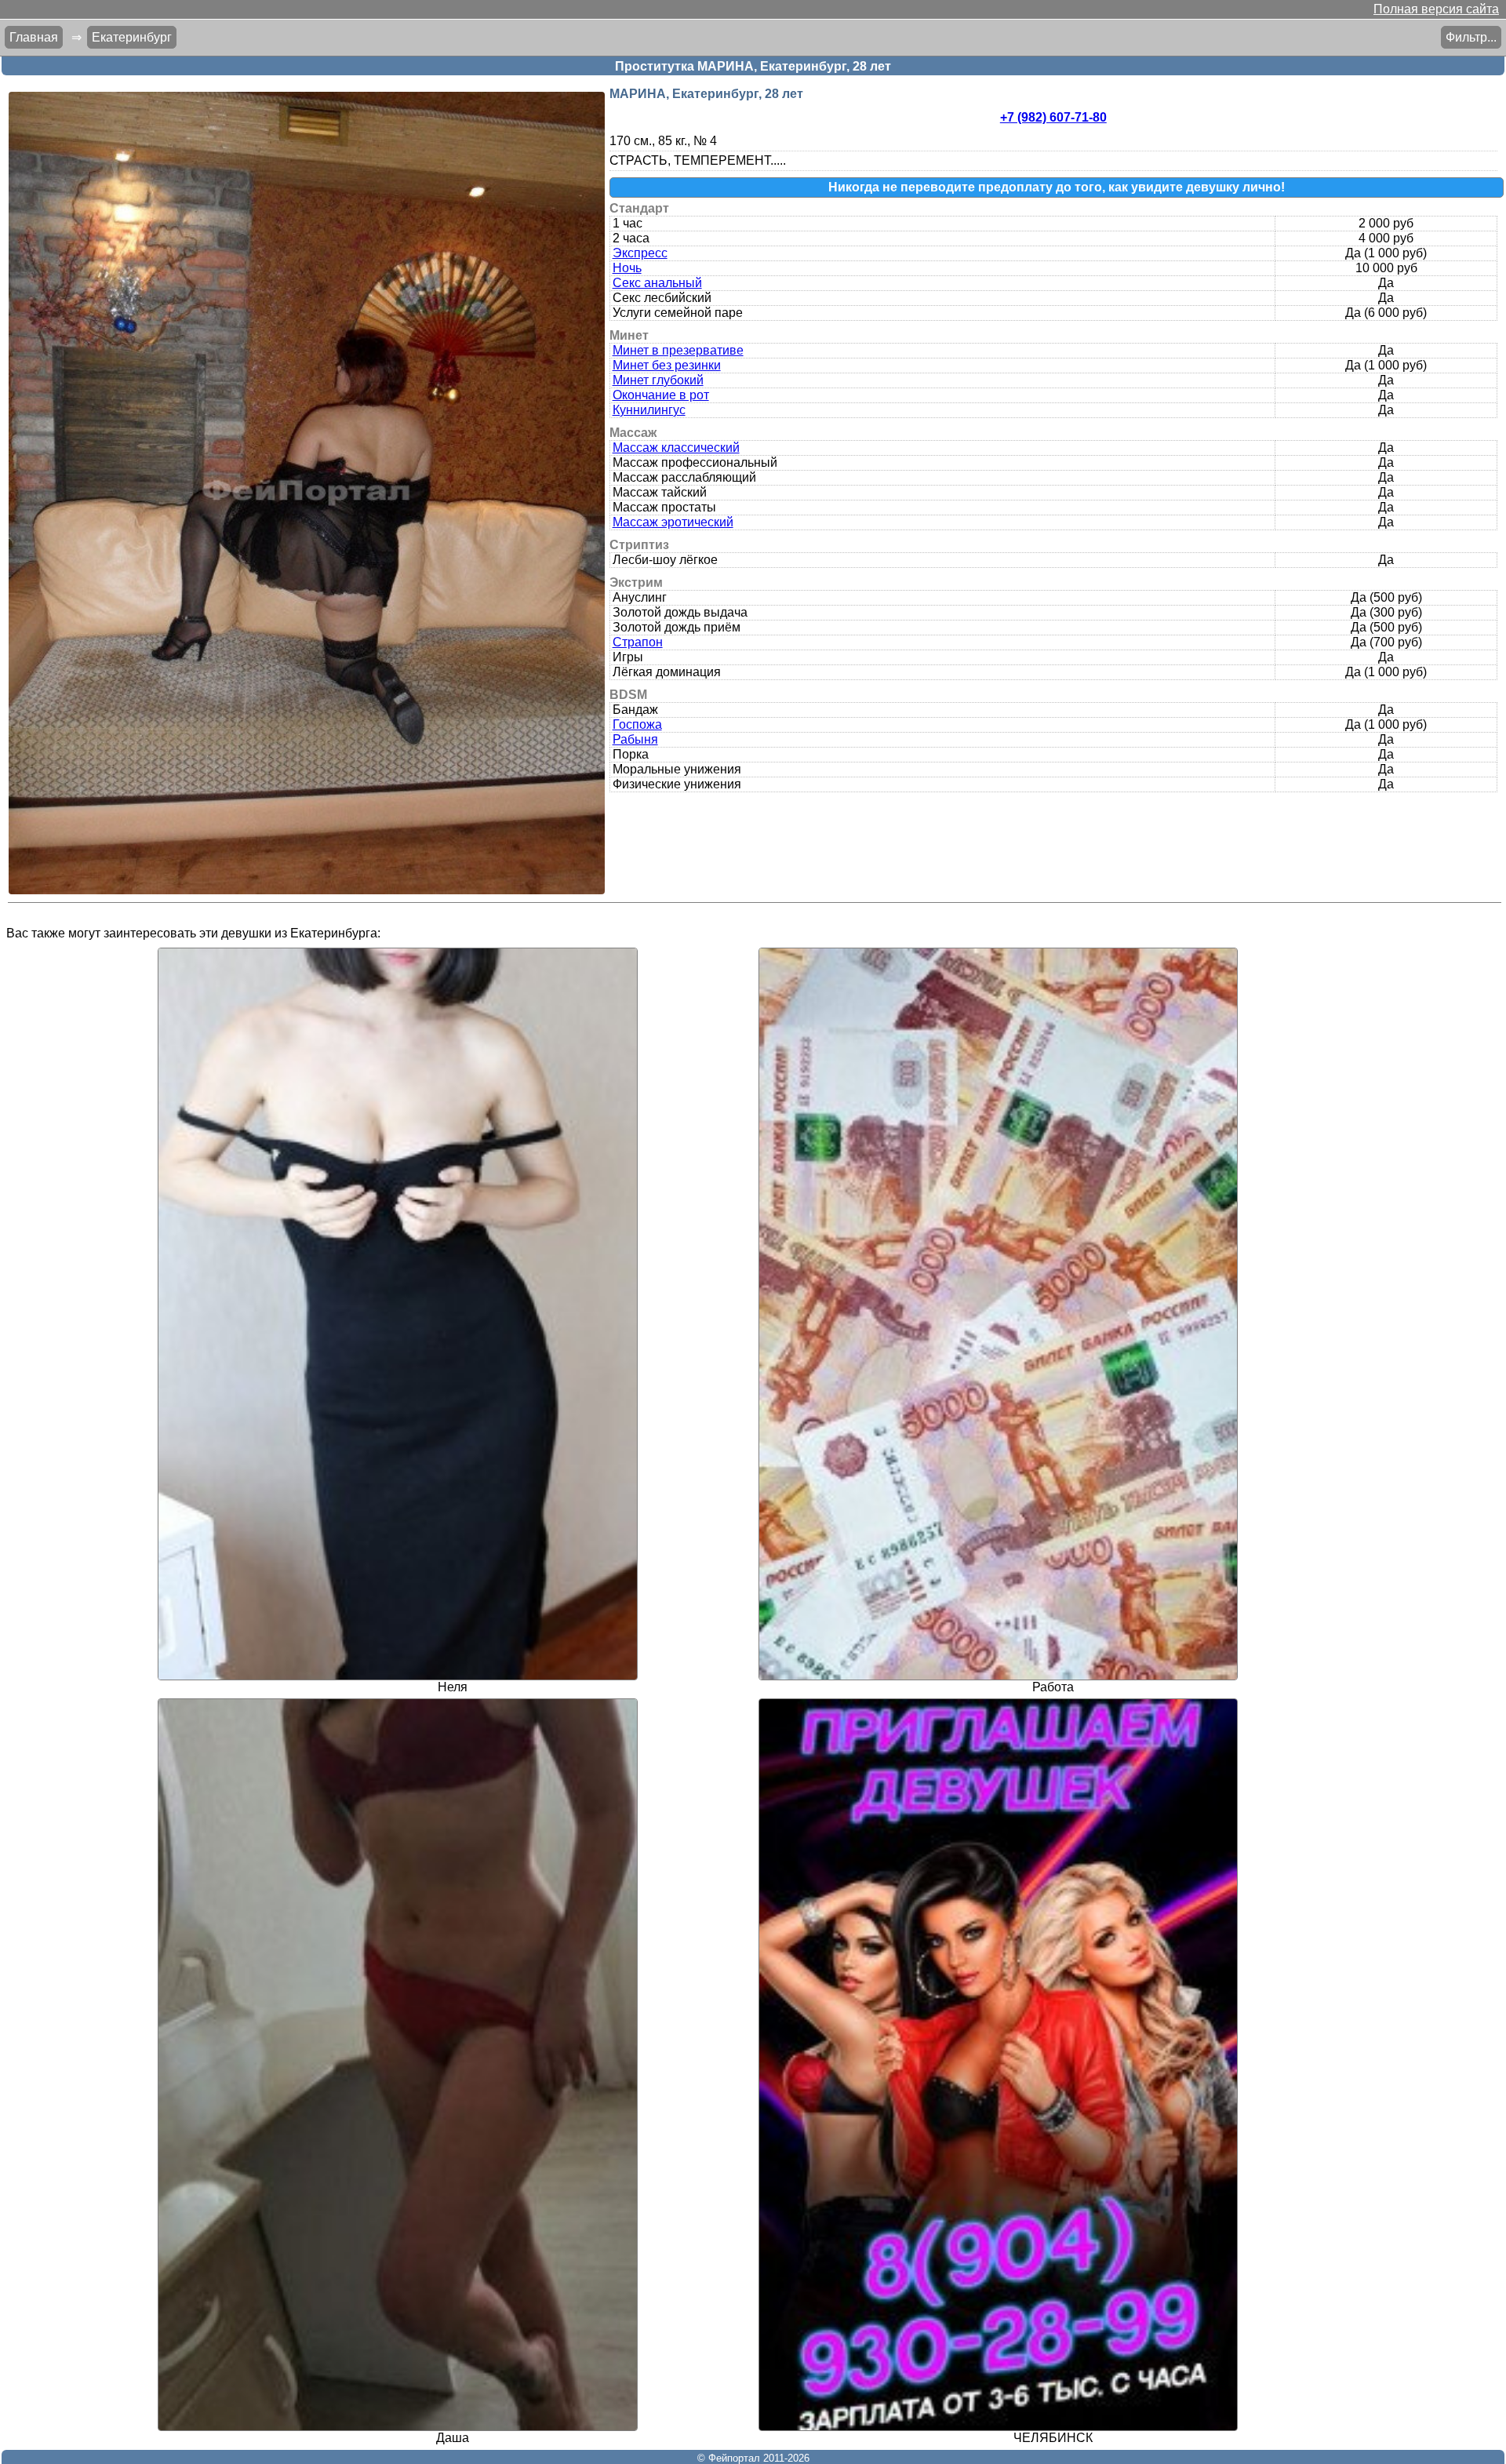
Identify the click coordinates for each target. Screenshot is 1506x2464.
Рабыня (635, 739)
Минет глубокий (658, 380)
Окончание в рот (661, 395)
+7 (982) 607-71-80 (1053, 117)
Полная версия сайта (1436, 9)
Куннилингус (649, 410)
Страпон (638, 642)
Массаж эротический (673, 522)
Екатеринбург (132, 37)
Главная (34, 37)
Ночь (627, 268)
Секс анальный (657, 283)
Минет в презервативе (678, 350)
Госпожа (637, 724)
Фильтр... (1471, 37)
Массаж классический (676, 448)
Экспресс (640, 253)
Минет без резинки (667, 365)
